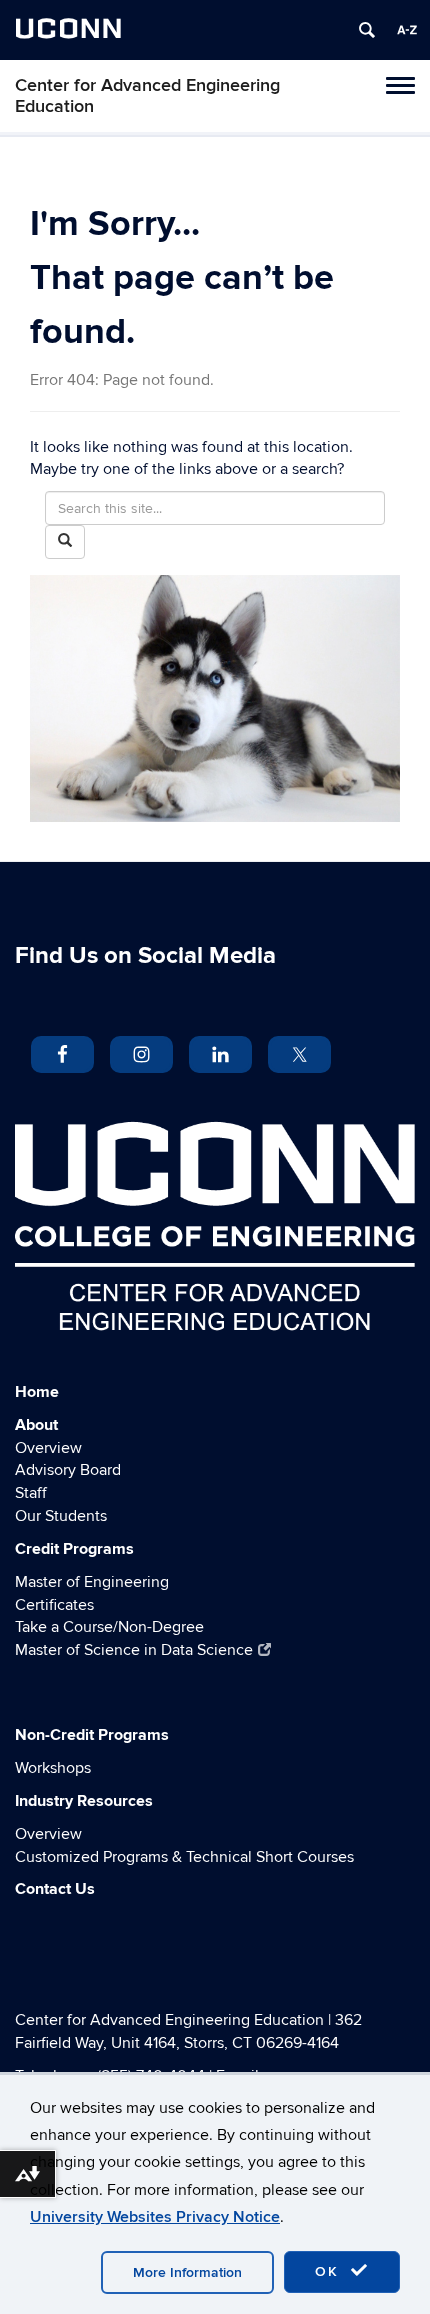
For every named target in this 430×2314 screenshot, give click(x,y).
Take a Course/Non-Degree (109, 1627)
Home (37, 1392)
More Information (187, 2272)
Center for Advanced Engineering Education (147, 96)
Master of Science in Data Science (134, 1650)
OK (330, 2271)
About (36, 1425)
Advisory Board (68, 1470)
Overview (48, 1448)
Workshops (53, 1768)
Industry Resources (84, 1801)
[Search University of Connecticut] (367, 30)
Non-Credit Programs (92, 1735)
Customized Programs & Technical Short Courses (184, 1857)
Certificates (54, 1605)
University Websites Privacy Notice (155, 2217)
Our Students (61, 1516)
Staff (31, 1493)
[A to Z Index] (407, 30)
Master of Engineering (92, 1582)
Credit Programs (74, 1549)
